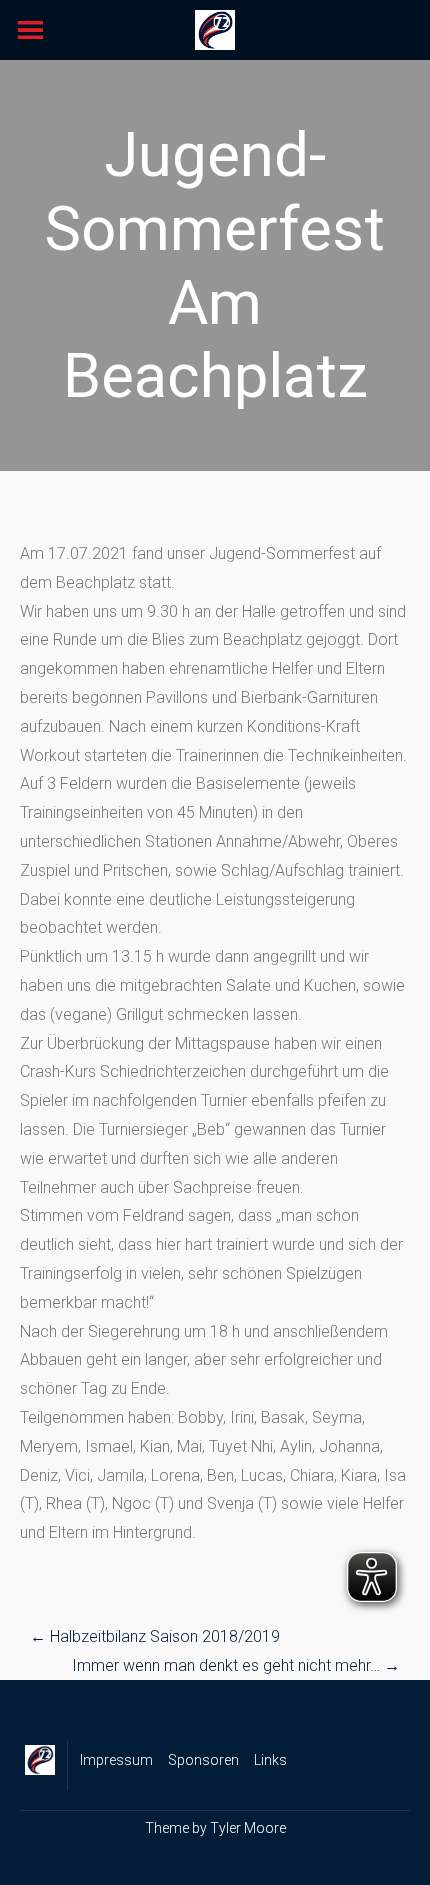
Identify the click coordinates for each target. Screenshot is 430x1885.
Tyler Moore (248, 1828)
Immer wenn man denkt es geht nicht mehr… (236, 1665)
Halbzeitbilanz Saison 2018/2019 (155, 1636)
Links (270, 1760)
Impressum (116, 1760)
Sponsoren (203, 1760)
